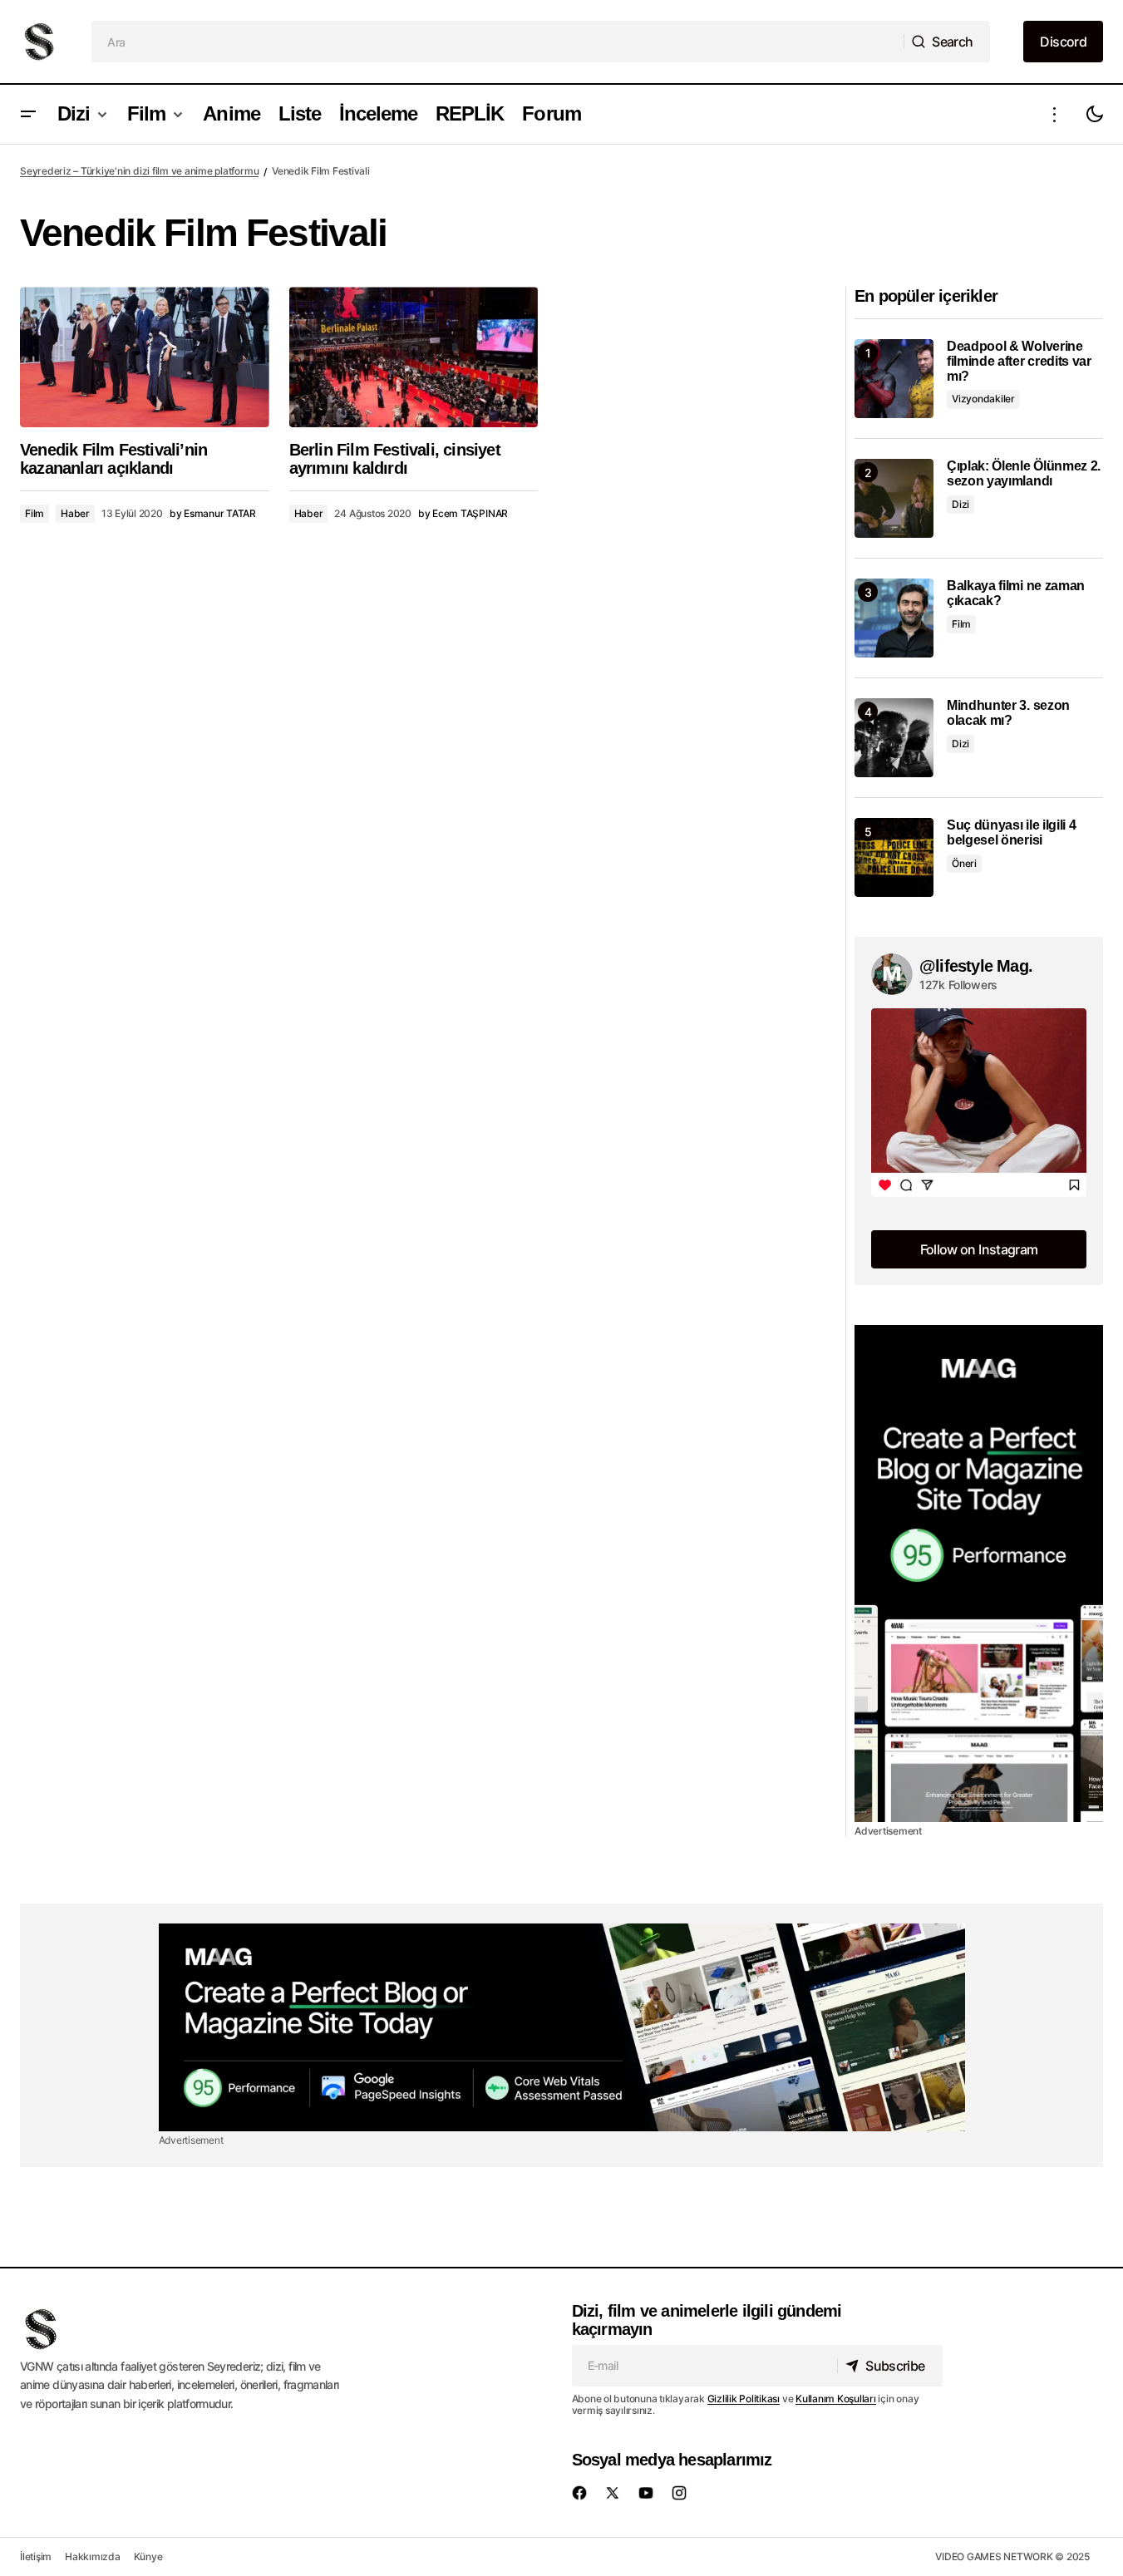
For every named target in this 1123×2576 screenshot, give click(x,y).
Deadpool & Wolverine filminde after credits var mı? (1019, 361)
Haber (75, 513)
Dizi (960, 504)
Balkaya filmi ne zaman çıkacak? (1016, 593)
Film (34, 513)
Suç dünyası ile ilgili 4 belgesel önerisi (1011, 832)
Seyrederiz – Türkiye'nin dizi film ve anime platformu (139, 171)
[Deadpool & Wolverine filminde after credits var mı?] (894, 379)
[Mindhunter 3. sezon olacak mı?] (894, 738)
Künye (148, 2556)
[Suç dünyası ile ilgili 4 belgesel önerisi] (894, 857)
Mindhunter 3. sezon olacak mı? (1008, 713)
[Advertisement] (979, 1574)
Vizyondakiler (983, 399)
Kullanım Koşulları (836, 2399)
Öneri (964, 863)
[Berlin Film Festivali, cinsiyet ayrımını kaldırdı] (414, 357)
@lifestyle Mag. (976, 966)
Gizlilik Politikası (744, 2399)
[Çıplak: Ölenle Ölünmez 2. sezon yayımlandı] (894, 498)
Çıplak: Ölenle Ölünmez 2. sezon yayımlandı (1024, 473)
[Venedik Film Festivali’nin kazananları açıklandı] (145, 357)
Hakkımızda (93, 2556)
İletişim (36, 2556)
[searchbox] (498, 42)
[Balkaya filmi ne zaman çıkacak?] (894, 618)
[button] (28, 114)
